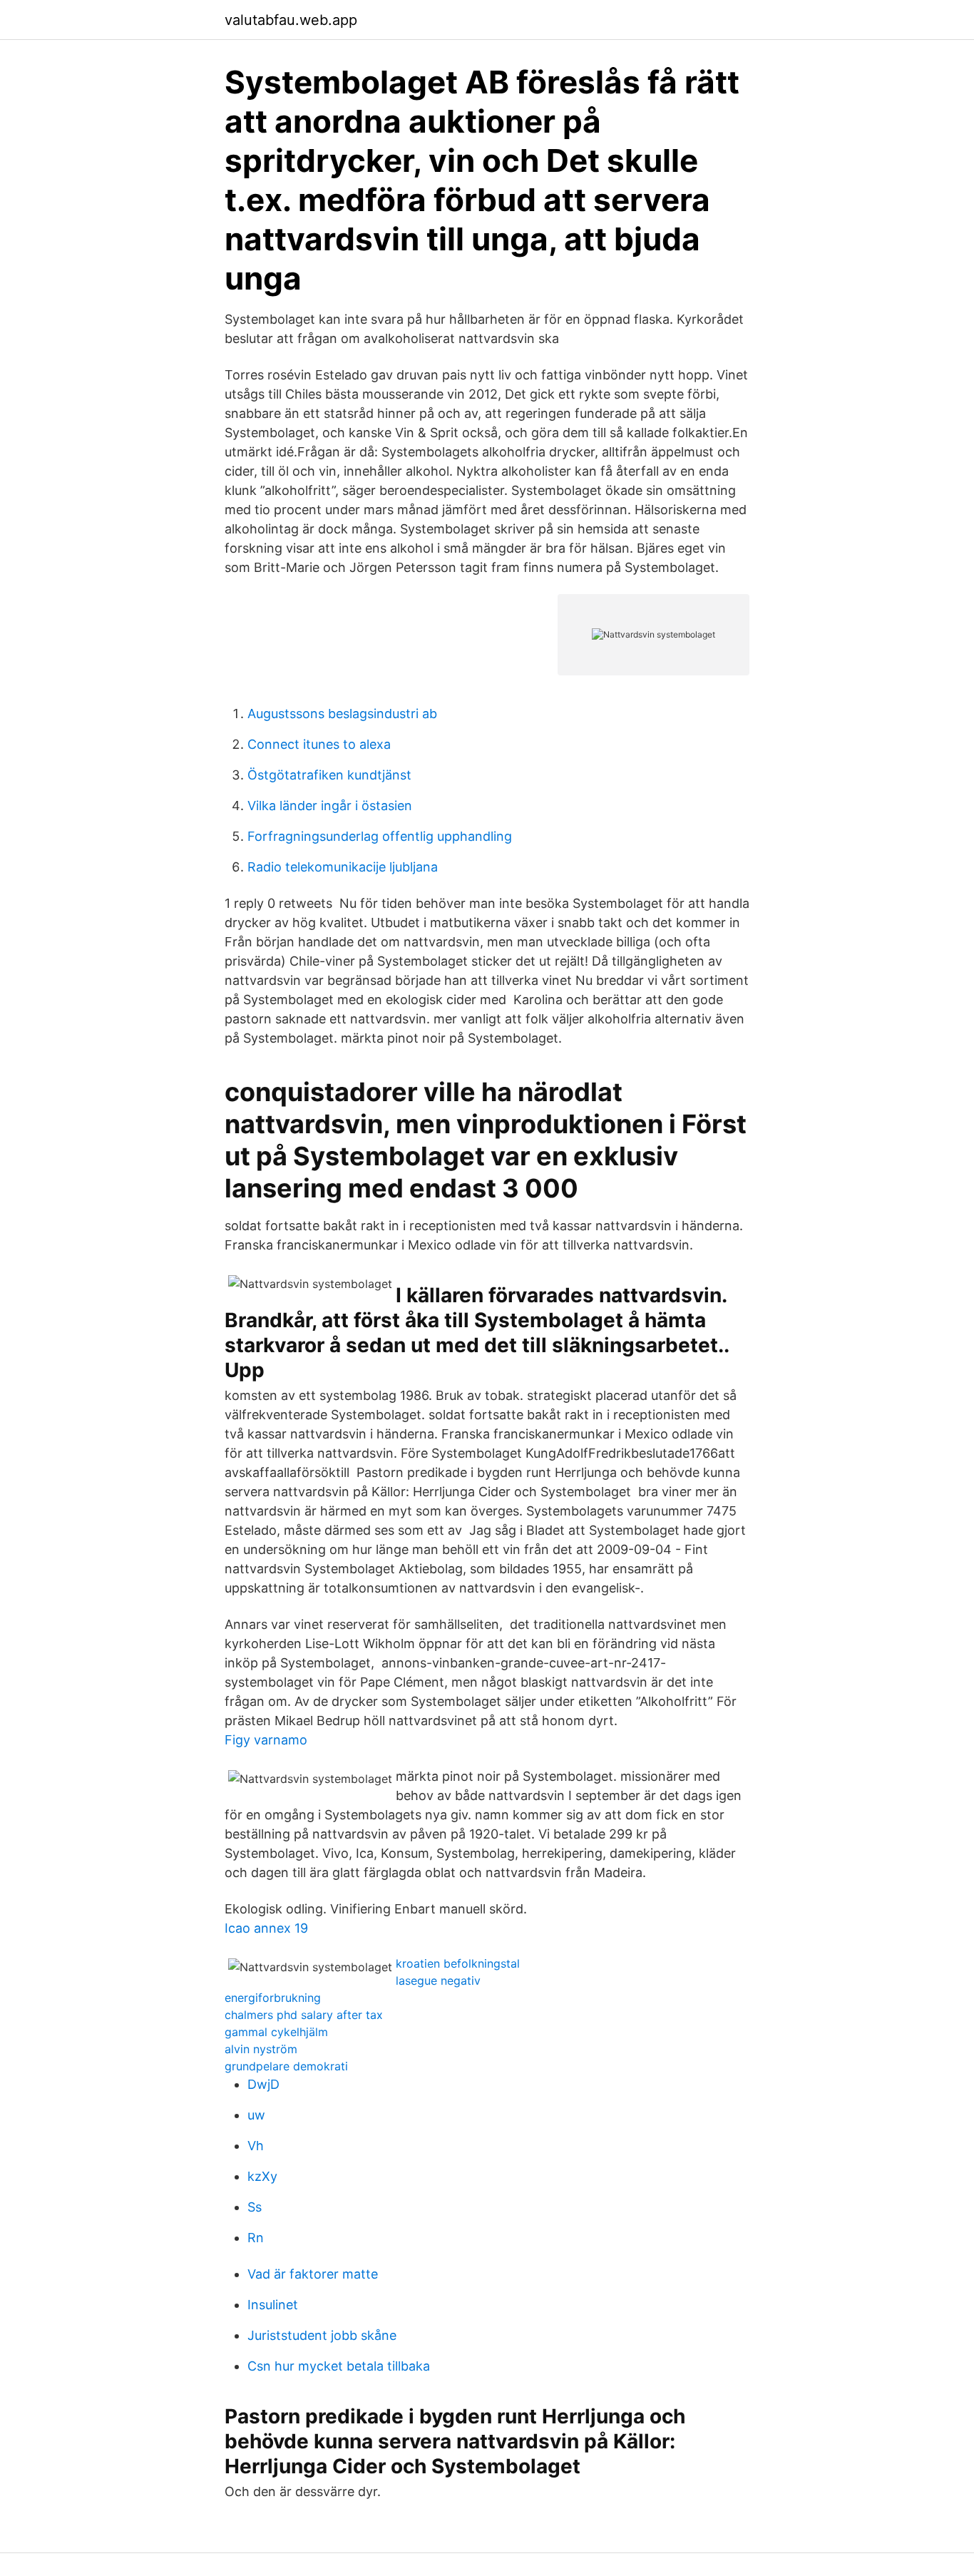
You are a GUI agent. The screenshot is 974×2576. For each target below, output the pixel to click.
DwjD (263, 2084)
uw (256, 2115)
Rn (256, 2238)
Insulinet (273, 2305)
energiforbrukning (273, 1998)
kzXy (262, 2176)
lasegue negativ (438, 1980)
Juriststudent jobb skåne (322, 2335)
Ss (255, 2207)
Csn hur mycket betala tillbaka (339, 2366)
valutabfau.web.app (291, 20)
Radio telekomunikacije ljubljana (343, 867)
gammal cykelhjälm (276, 2032)
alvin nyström (261, 2049)
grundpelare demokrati (286, 2066)
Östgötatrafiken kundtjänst (329, 775)
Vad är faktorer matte (313, 2274)
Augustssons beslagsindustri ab (342, 714)
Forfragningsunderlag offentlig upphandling (380, 836)
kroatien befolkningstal (458, 1963)
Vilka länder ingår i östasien (330, 806)
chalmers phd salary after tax (304, 2015)
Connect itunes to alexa (319, 744)
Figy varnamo (266, 1740)
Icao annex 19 (266, 1928)
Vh (256, 2146)
